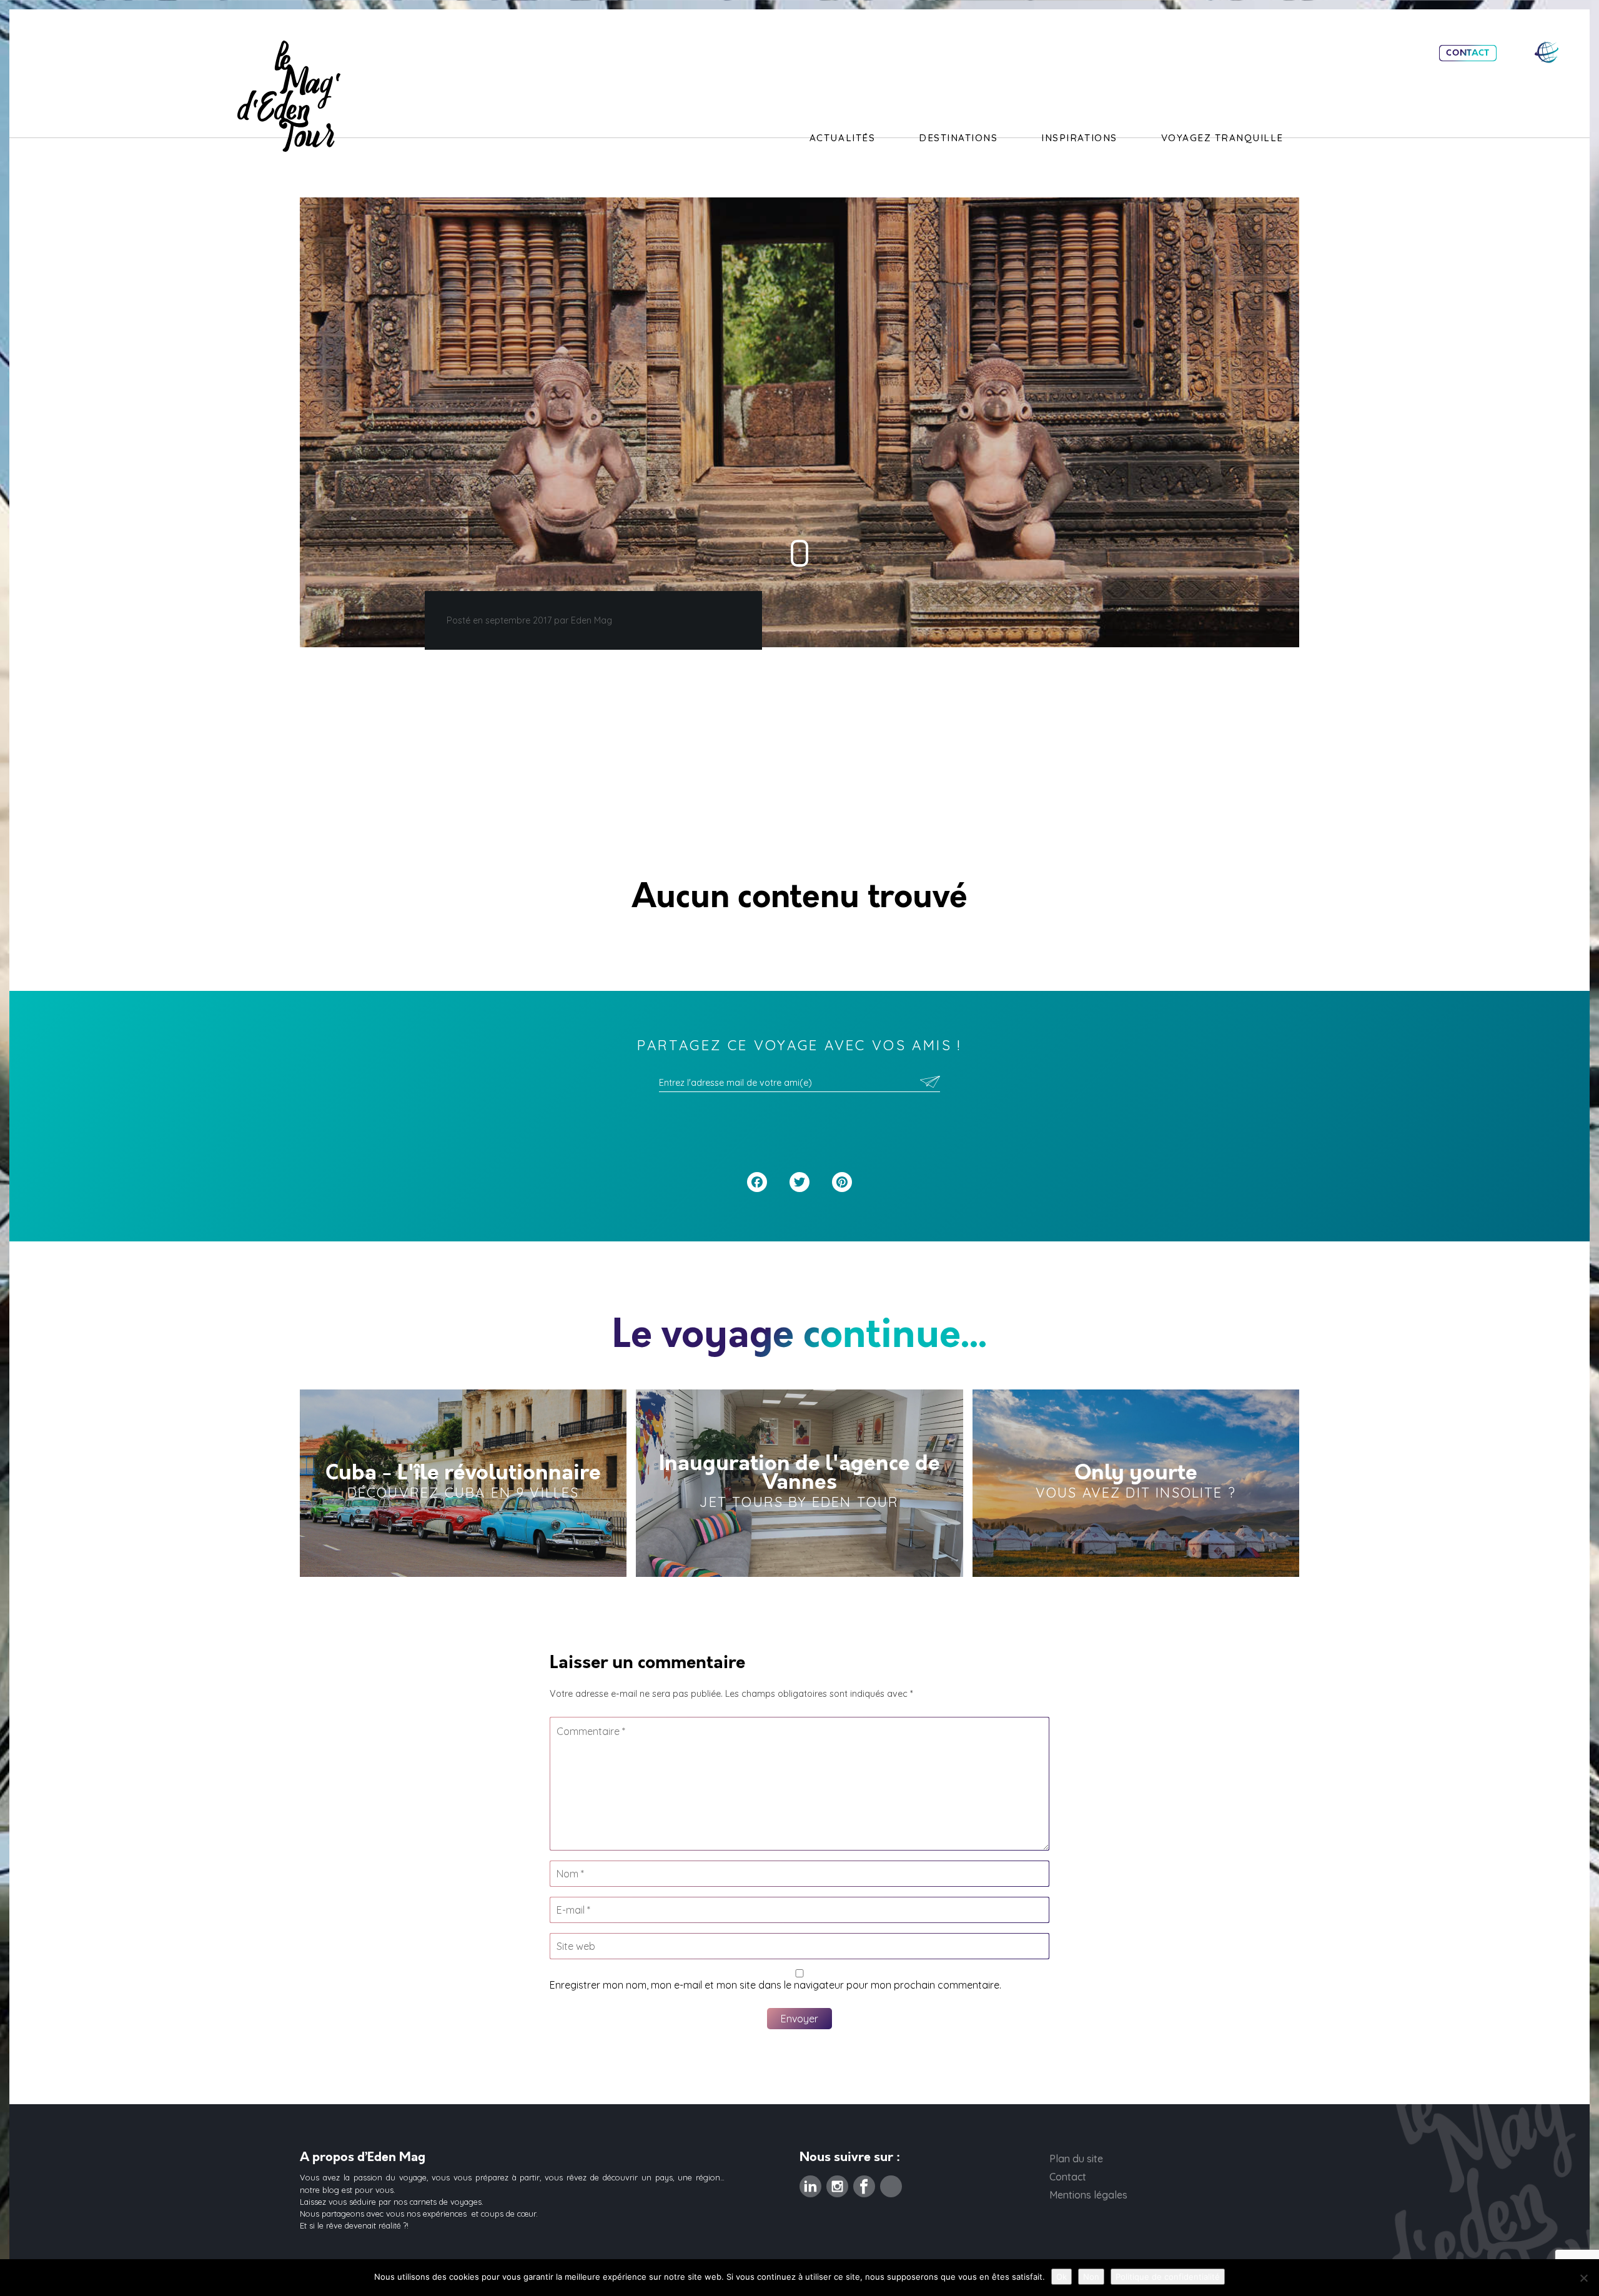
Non (1091, 2277)
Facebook (864, 2183)
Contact (1468, 53)
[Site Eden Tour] (1547, 52)
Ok (1062, 2277)
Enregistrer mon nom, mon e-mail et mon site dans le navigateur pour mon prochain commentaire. (775, 1985)
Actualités (842, 138)
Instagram (837, 2183)
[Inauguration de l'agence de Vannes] (799, 1483)
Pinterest (891, 2183)
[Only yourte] (1136, 1483)
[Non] (1583, 2278)
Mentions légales (1088, 2195)
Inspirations (1079, 138)
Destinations (958, 138)
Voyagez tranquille (1222, 138)
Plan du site (1076, 2159)
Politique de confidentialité (1168, 2277)
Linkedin (810, 2183)
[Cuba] (463, 1483)
